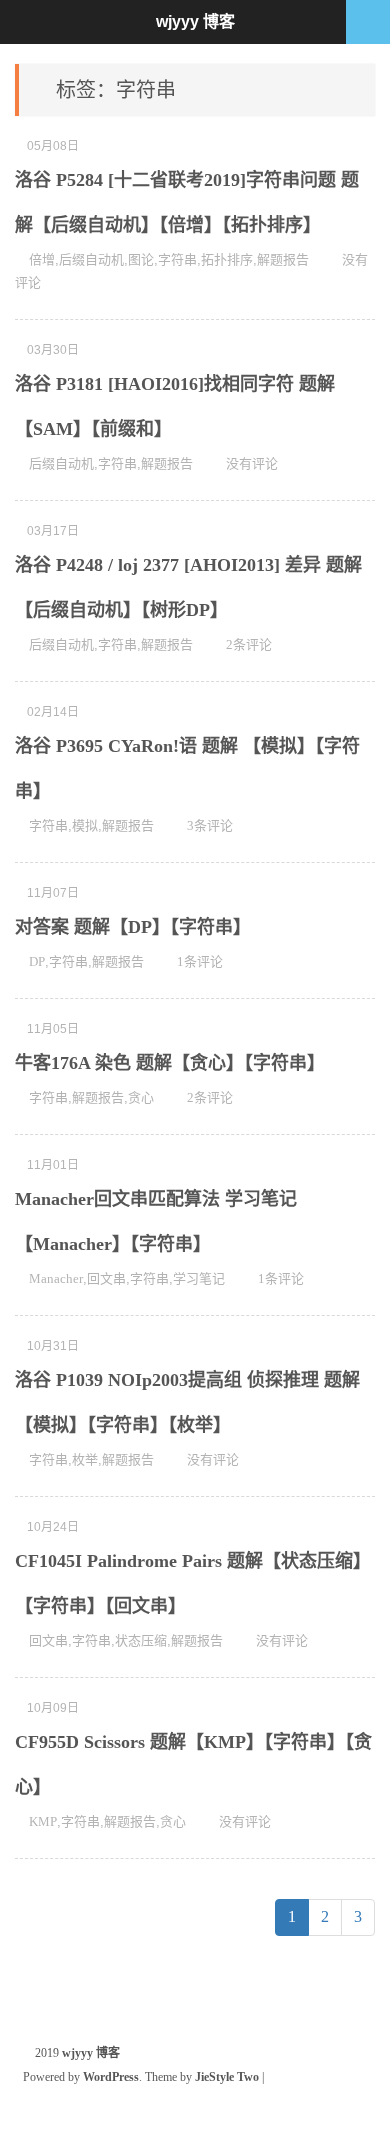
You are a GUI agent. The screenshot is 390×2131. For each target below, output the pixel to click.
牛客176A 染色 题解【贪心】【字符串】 (170, 1063)
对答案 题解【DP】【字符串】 (133, 927)
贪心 (141, 1097)
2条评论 (249, 644)
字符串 (177, 259)
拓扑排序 (227, 259)
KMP (43, 1821)
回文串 (106, 1278)
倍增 (42, 259)
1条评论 (200, 961)
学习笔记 (199, 1278)
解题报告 (283, 259)
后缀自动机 (91, 259)
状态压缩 (141, 1640)
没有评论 (252, 463)
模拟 (85, 825)
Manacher (56, 1278)
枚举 (85, 1459)
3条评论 (210, 825)
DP (37, 961)
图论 (141, 259)
